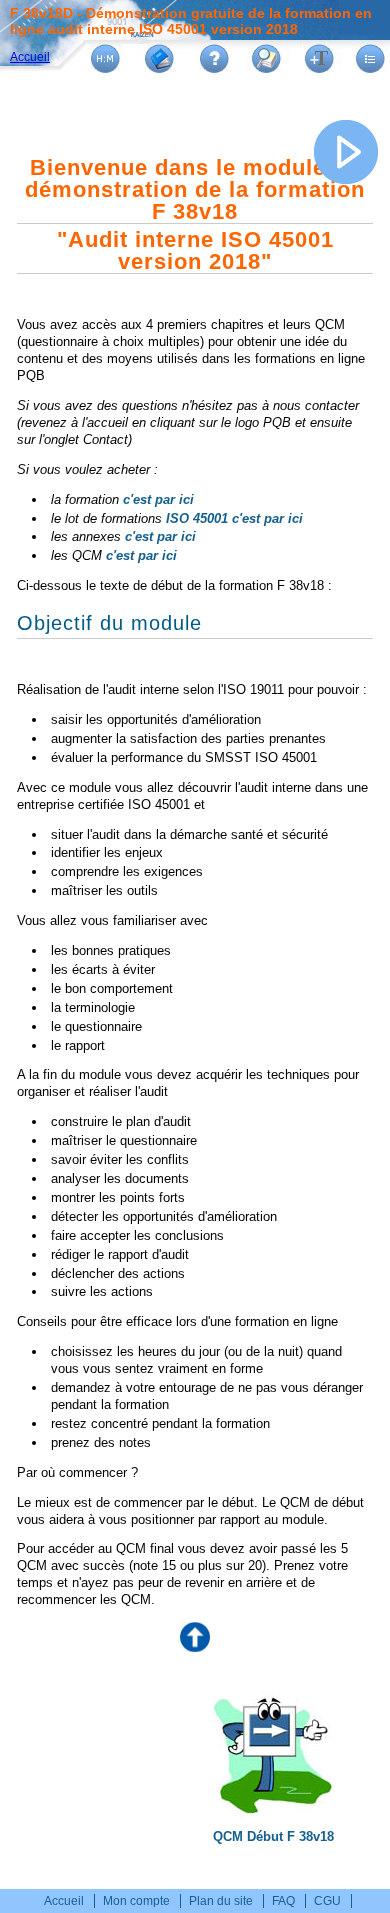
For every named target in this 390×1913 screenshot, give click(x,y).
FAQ (283, 1901)
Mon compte (136, 1901)
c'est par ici (158, 499)
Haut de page (195, 1637)
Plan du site (221, 1901)
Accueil (30, 57)
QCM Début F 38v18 (273, 1836)
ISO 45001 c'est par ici (234, 518)
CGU (327, 1901)
